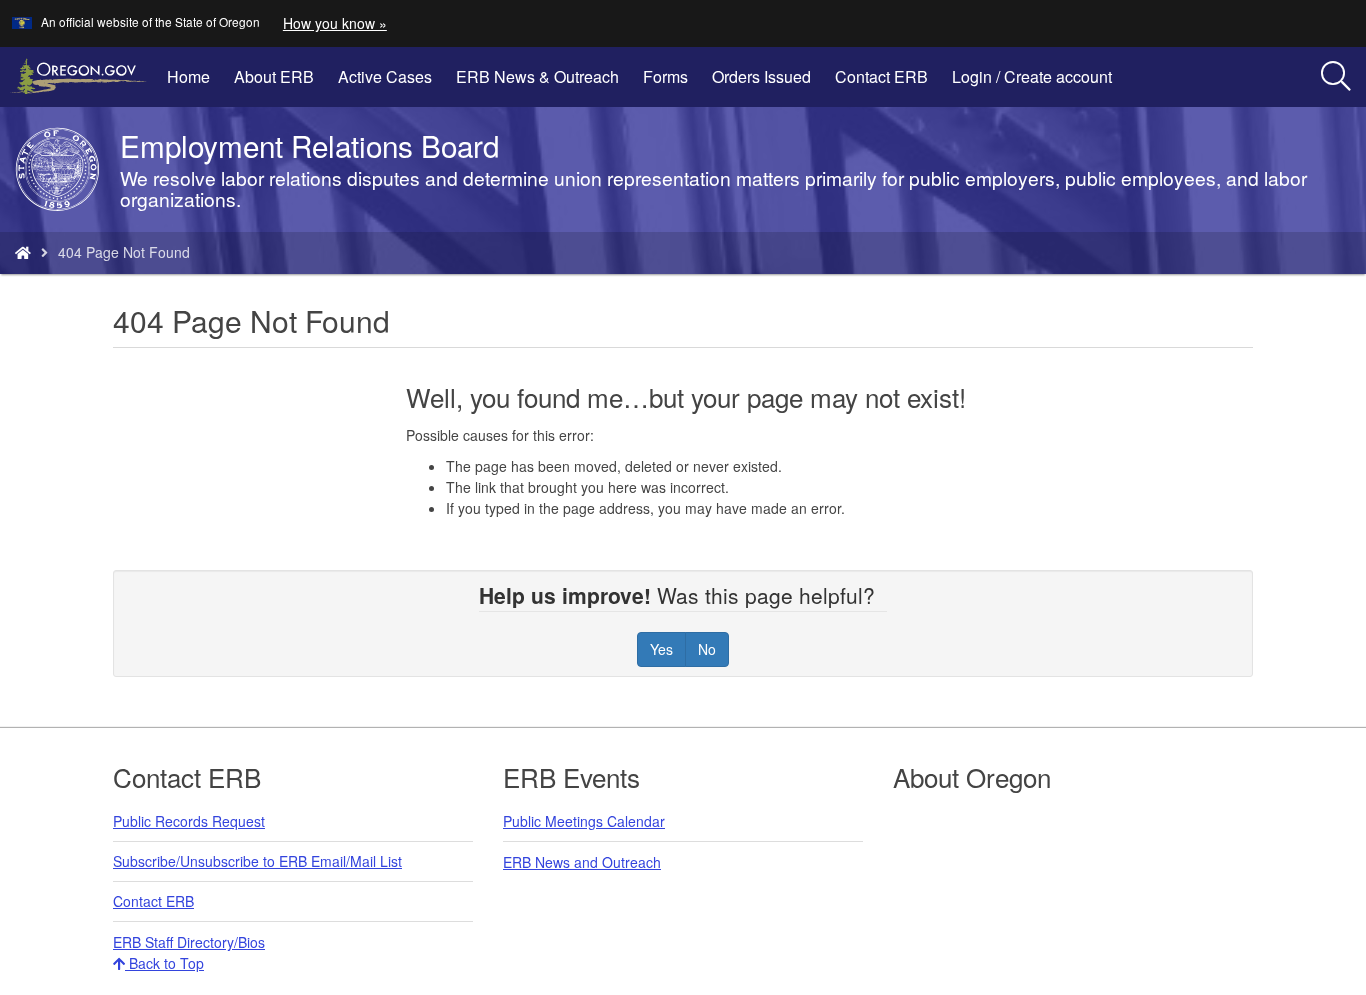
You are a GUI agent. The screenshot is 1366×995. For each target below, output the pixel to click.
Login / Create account (1038, 84)
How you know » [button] (335, 23)
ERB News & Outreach (537, 76)
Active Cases (385, 76)
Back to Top (164, 963)
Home (188, 76)
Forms (665, 76)
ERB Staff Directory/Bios (189, 942)
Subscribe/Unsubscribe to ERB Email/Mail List (257, 861)
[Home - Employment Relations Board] (23, 252)
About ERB (274, 76)
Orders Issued (761, 76)
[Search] (1336, 77)
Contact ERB (881, 76)
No (707, 649)
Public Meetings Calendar (584, 821)
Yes (661, 649)
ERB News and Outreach (582, 862)
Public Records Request (189, 821)
